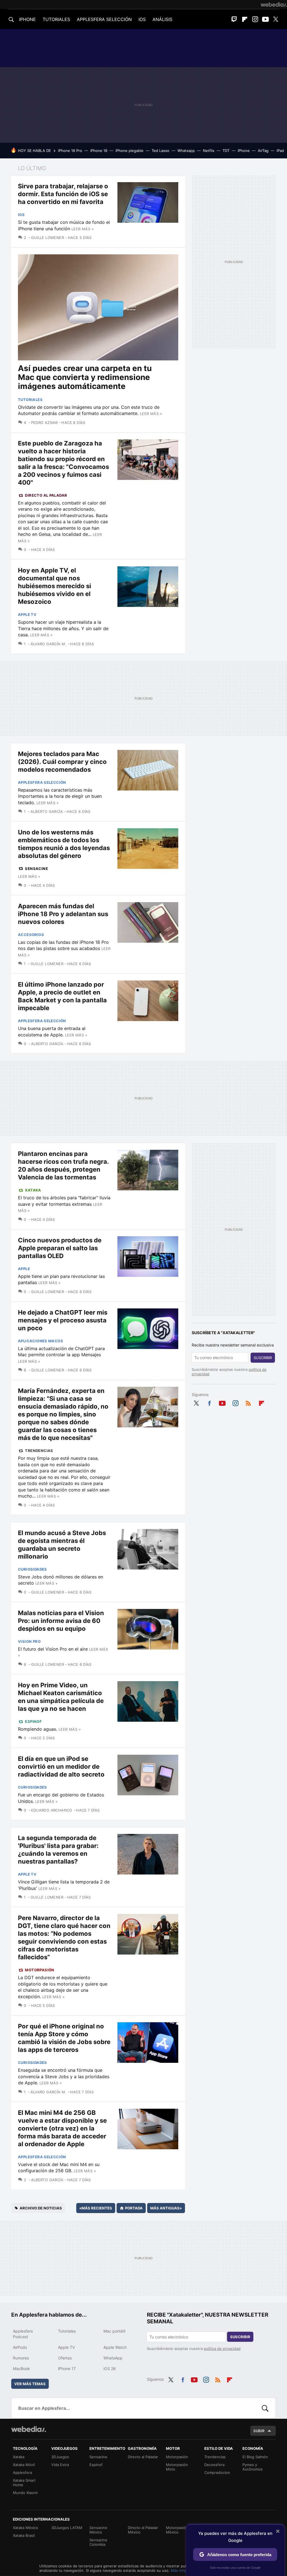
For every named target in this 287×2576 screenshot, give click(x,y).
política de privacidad (222, 2349)
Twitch (234, 19)
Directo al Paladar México (143, 2530)
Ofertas (65, 2358)
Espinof (33, 1721)
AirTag (263, 151)
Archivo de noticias (41, 2208)
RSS (248, 1402)
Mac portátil (114, 2331)
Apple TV (27, 614)
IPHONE (27, 19)
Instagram (255, 19)
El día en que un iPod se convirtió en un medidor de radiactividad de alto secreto (61, 1766)
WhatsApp (113, 2358)
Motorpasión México (177, 2530)
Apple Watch (115, 2347)
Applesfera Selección (42, 782)
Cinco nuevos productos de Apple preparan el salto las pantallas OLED (60, 1248)
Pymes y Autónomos (253, 2467)
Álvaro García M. (48, 644)
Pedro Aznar (44, 423)
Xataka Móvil (24, 2465)
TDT (226, 151)
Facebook (209, 1402)
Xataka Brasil (24, 2535)
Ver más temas (30, 2384)
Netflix (209, 151)
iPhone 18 (99, 151)
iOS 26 (110, 2369)
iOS (21, 215)
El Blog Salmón (255, 2457)
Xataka (33, 1190)
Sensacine (36, 869)
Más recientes (96, 2208)
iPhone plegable (129, 151)
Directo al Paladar (46, 495)
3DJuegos (60, 2457)
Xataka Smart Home (24, 2483)
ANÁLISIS (162, 19)
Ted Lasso (160, 151)
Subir (259, 2431)
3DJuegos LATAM (67, 2528)
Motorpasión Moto (177, 2467)
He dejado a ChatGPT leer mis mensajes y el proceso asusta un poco (63, 1320)
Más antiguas (166, 2208)
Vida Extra (60, 2465)
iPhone (244, 151)
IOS (142, 19)
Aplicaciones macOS (40, 1341)
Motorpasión (40, 1970)
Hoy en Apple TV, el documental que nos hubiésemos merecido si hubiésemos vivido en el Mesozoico (55, 586)
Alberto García (47, 811)
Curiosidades (33, 1569)
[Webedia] (274, 4)
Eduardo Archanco (52, 1810)
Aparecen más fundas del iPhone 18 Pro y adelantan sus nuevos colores (63, 914)
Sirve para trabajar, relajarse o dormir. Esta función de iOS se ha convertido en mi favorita (63, 194)
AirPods (20, 2347)
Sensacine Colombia (98, 2542)
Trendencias (39, 1451)
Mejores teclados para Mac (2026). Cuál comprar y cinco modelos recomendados (62, 762)
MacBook (21, 2369)
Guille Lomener (48, 238)
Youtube (265, 19)
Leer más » (83, 229)
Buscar (265, 2408)
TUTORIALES (56, 19)
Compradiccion (217, 2472)
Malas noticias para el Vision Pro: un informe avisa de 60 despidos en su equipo (61, 1621)
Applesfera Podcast (23, 2334)
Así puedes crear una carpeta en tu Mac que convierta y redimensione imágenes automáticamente (85, 377)
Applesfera (22, 2472)
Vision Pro (29, 1641)
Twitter (276, 19)
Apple (24, 1269)
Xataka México (26, 2528)
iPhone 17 (67, 2369)
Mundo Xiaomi (25, 2493)
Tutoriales (30, 400)
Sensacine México (98, 2530)
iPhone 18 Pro (70, 151)
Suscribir (263, 1358)
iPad (280, 151)
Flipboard (245, 19)
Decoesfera (214, 2465)
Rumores (21, 2358)
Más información (185, 2570)
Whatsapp (186, 151)
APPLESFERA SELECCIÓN (104, 19)
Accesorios (31, 935)
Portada (134, 2208)
